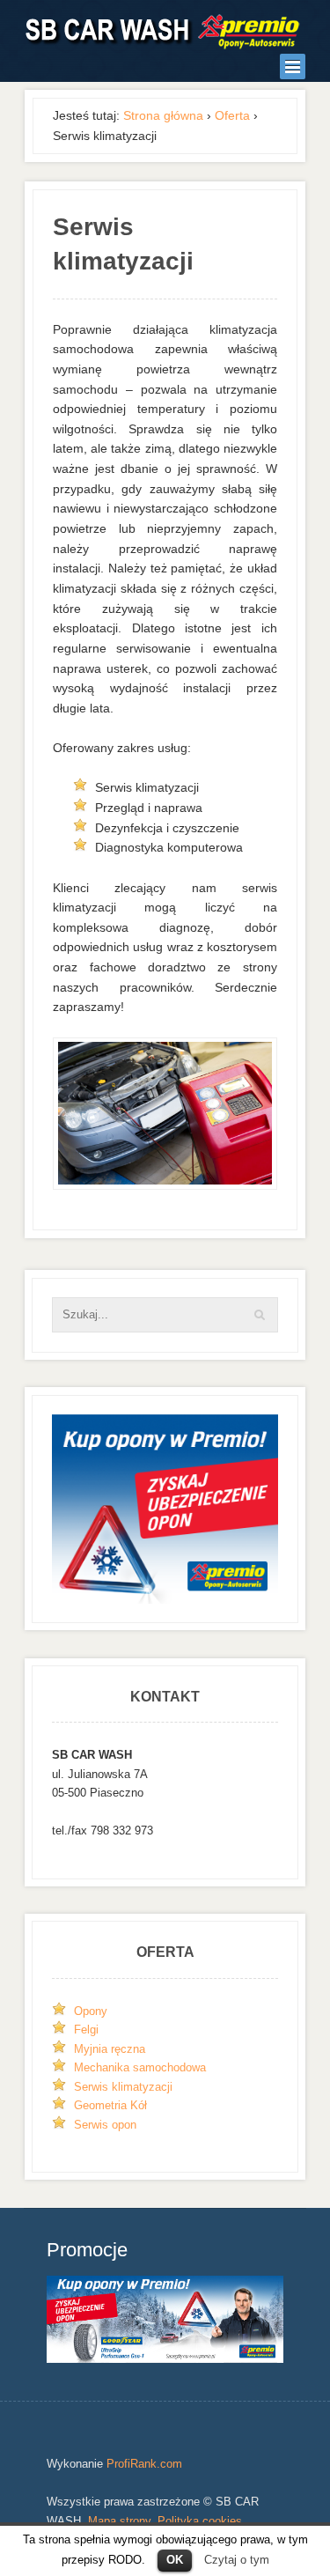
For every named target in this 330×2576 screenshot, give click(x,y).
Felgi (86, 2030)
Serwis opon (105, 2125)
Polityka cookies (200, 2521)
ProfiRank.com (144, 2464)
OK (175, 2560)
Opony (91, 2011)
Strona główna (163, 115)
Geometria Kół (110, 2105)
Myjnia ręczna (110, 2049)
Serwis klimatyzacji (123, 2087)
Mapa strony (119, 2521)
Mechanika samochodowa (140, 2067)
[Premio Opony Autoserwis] (164, 31)
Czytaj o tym (237, 2560)
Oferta (232, 115)
